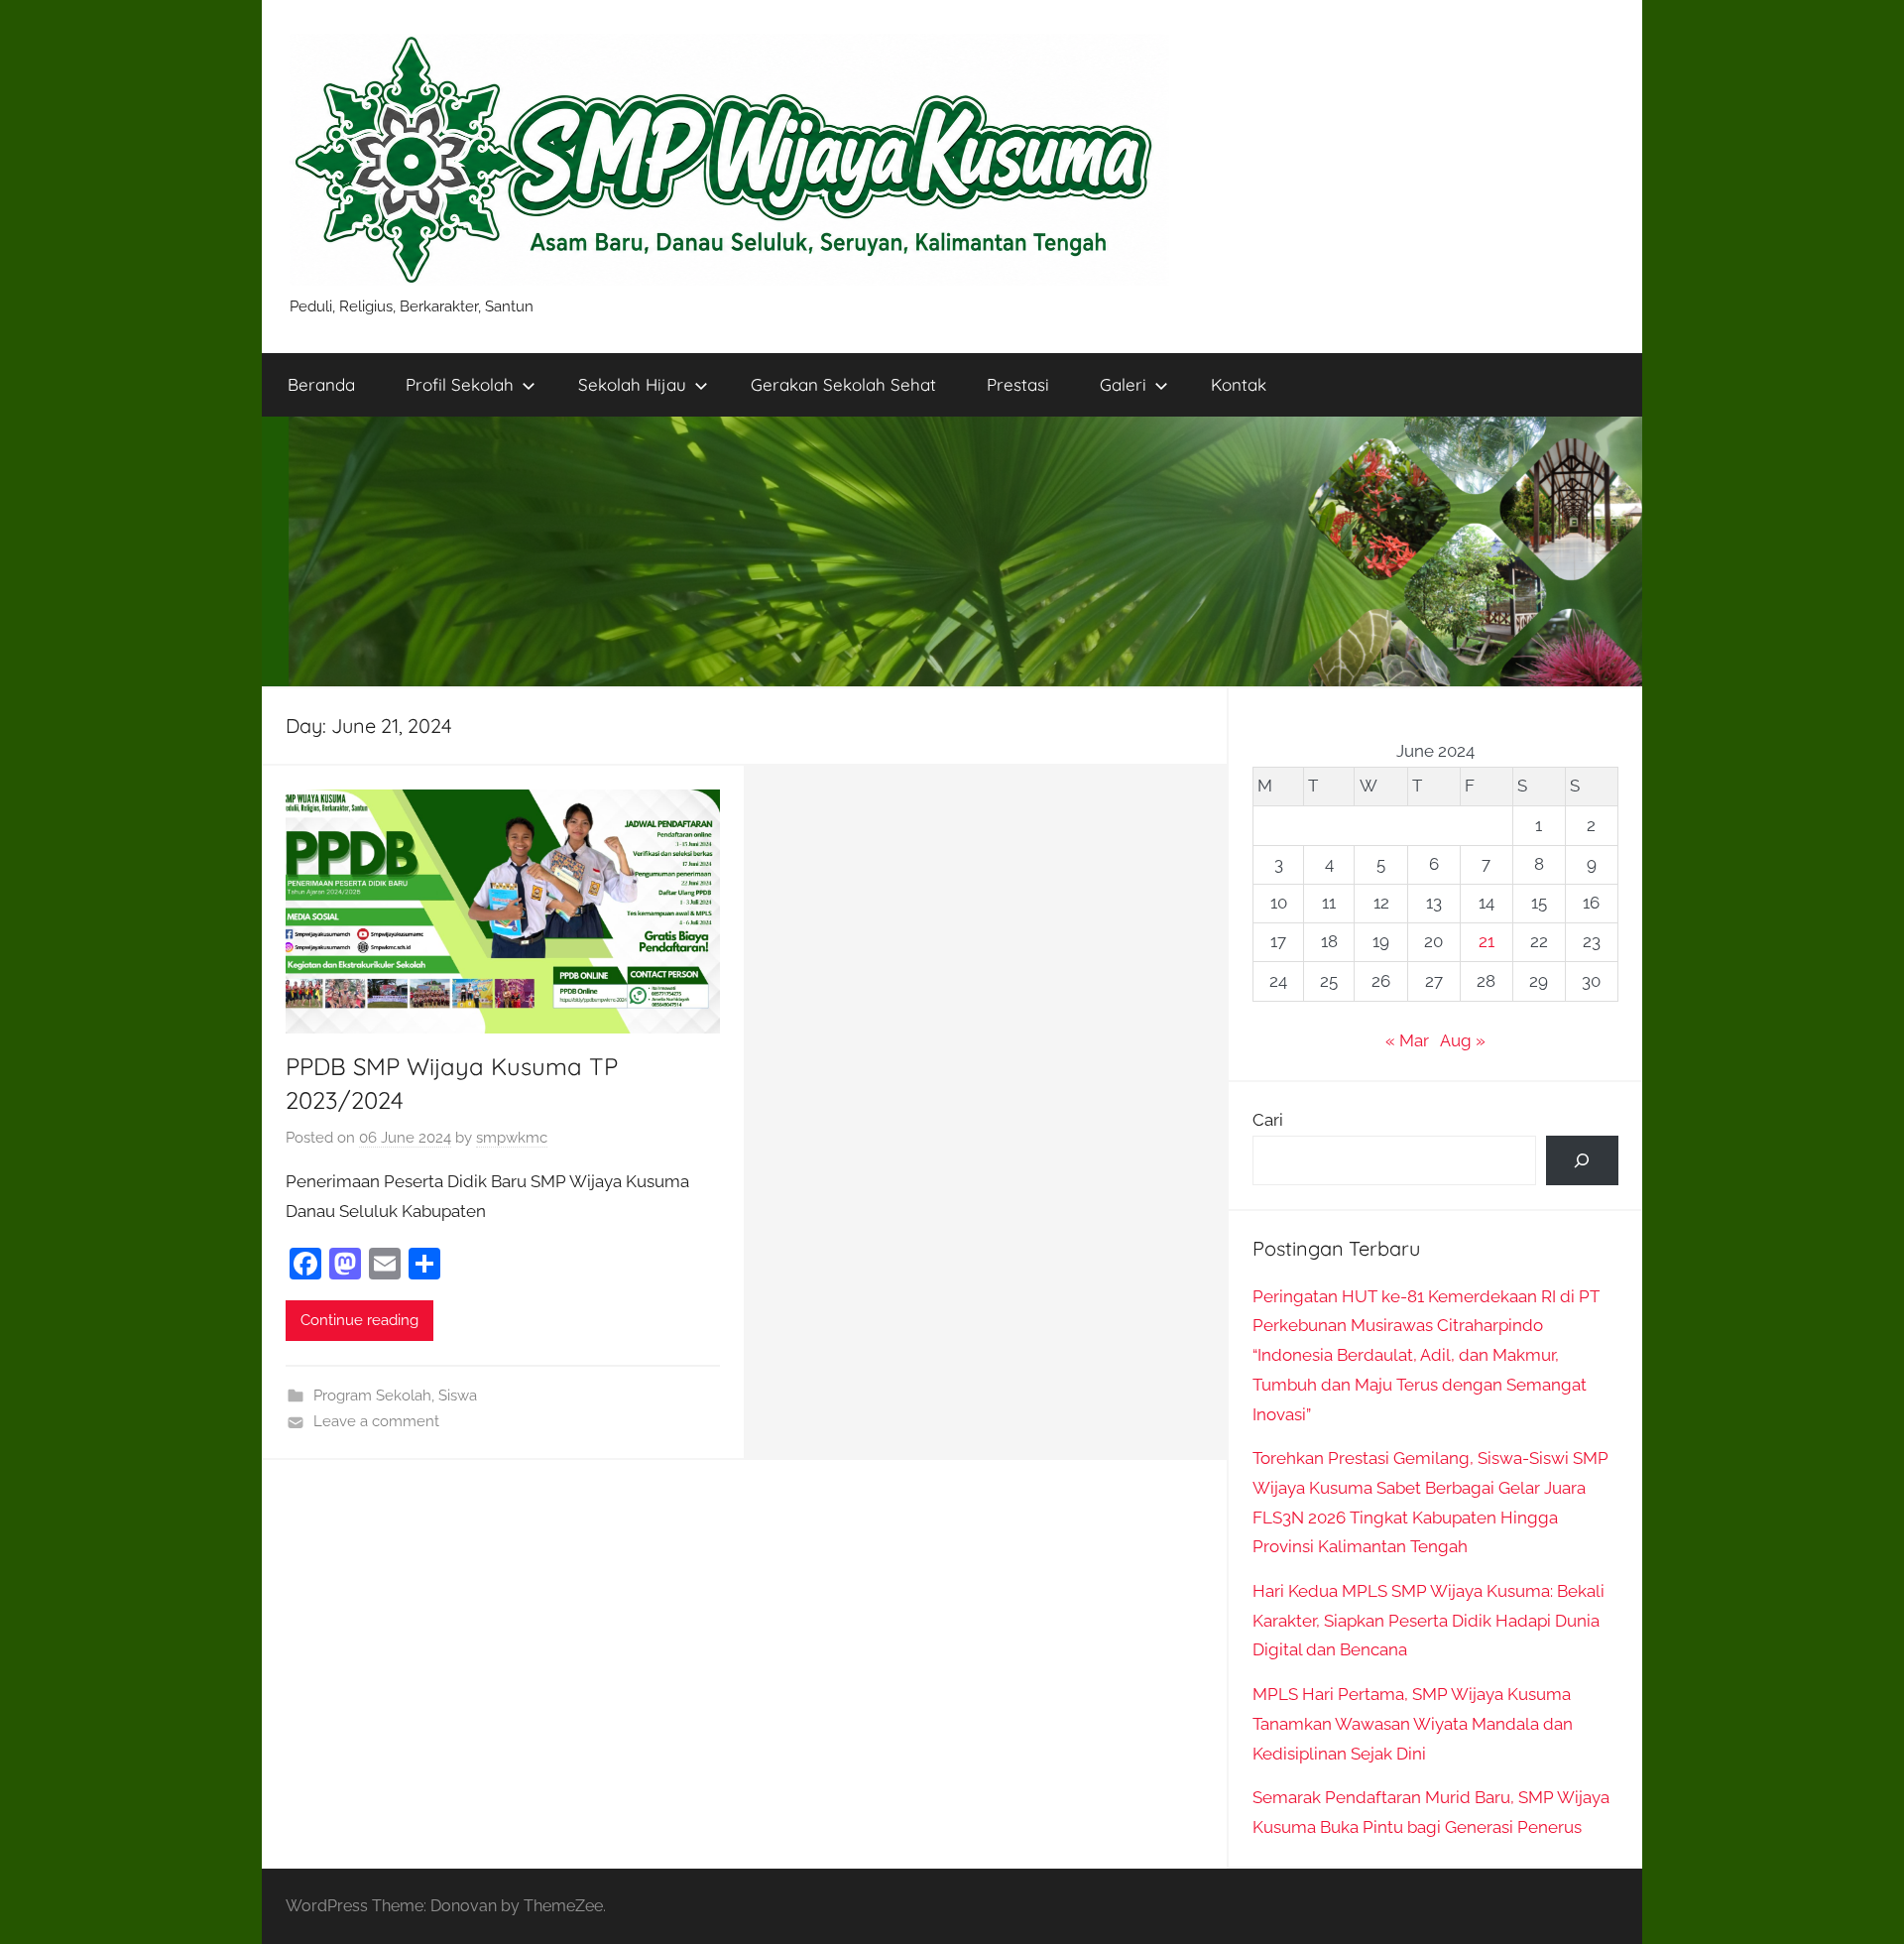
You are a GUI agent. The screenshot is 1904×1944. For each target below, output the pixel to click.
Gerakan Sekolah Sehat (843, 384)
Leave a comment (376, 1421)
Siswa (458, 1396)
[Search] (1582, 1161)
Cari (1268, 1120)
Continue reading (359, 1320)
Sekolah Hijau (632, 384)
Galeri (1123, 384)
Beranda (321, 384)
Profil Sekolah (460, 384)
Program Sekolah (372, 1396)
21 (1487, 941)
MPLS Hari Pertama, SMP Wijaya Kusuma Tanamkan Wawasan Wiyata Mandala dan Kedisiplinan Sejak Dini (1413, 1724)
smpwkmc (512, 1138)
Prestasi (1018, 384)
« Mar (1407, 1040)
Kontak (1239, 384)
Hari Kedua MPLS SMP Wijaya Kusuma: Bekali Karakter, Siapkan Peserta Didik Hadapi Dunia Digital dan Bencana (1428, 1621)
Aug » (1463, 1040)
